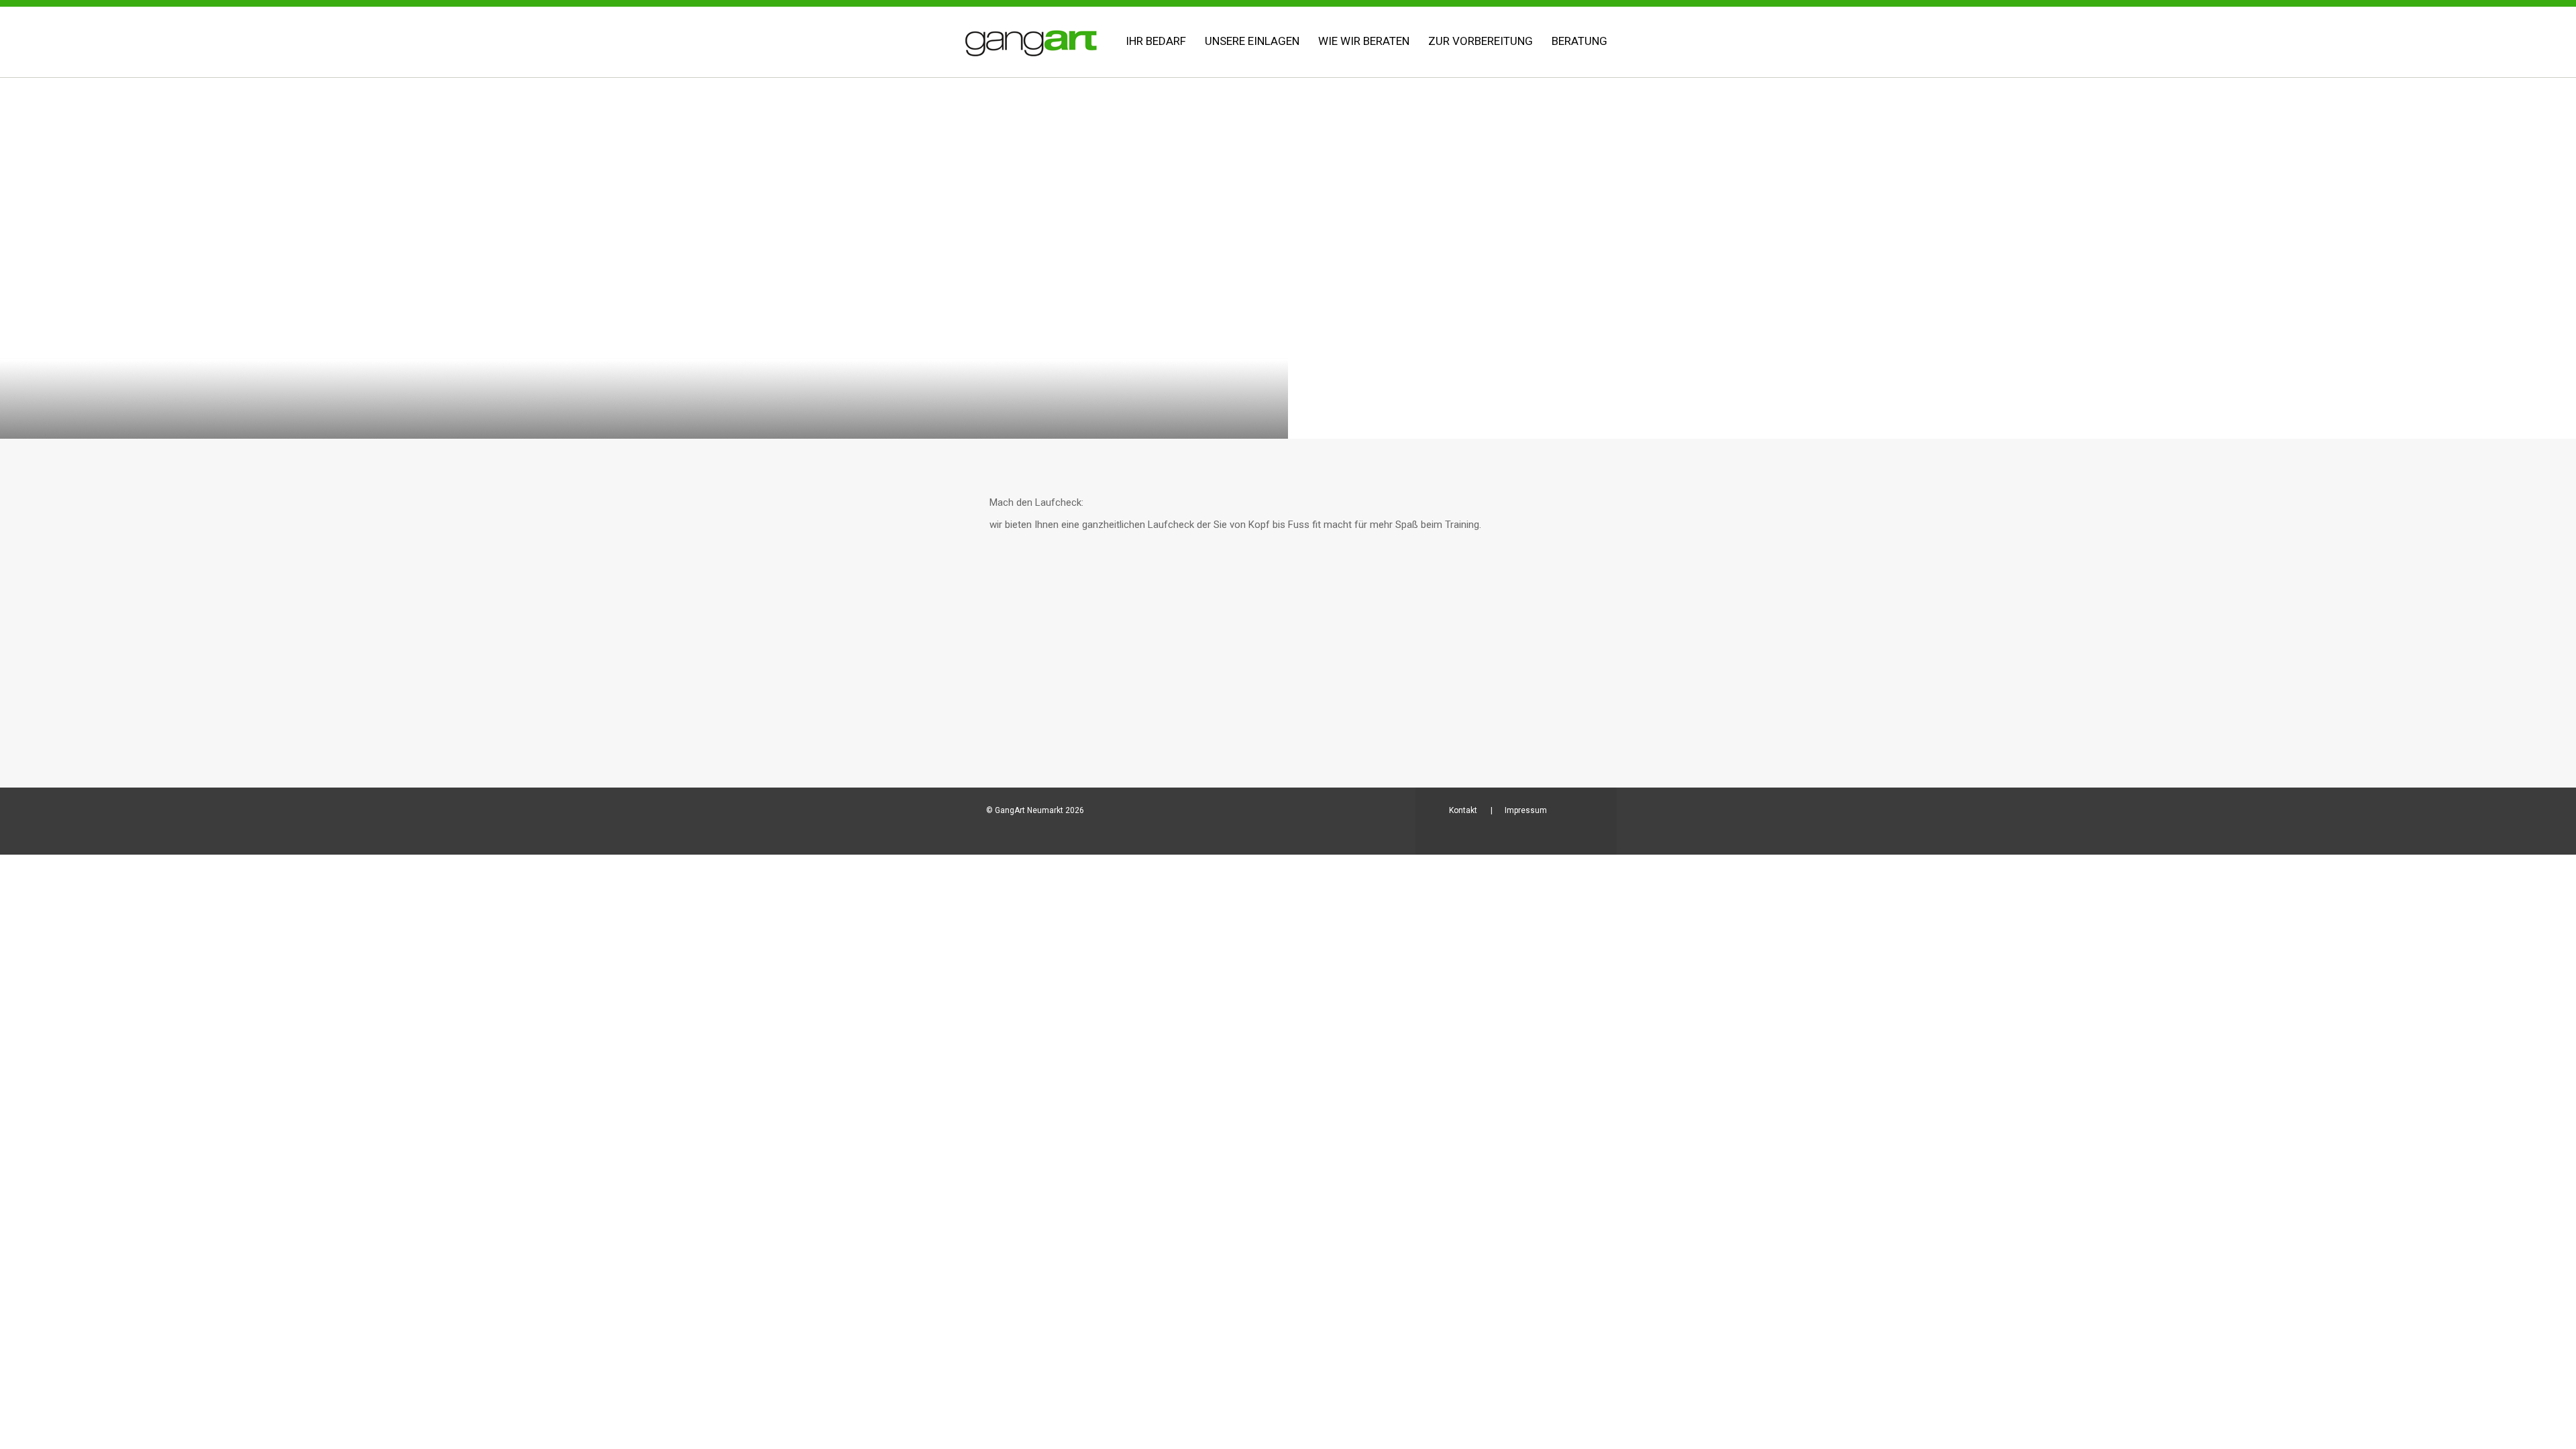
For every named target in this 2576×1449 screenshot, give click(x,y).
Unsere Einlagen (1252, 41)
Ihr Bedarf (1156, 41)
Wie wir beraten (1364, 41)
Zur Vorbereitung (1481, 41)
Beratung (1579, 41)
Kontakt (1463, 810)
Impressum (1526, 810)
